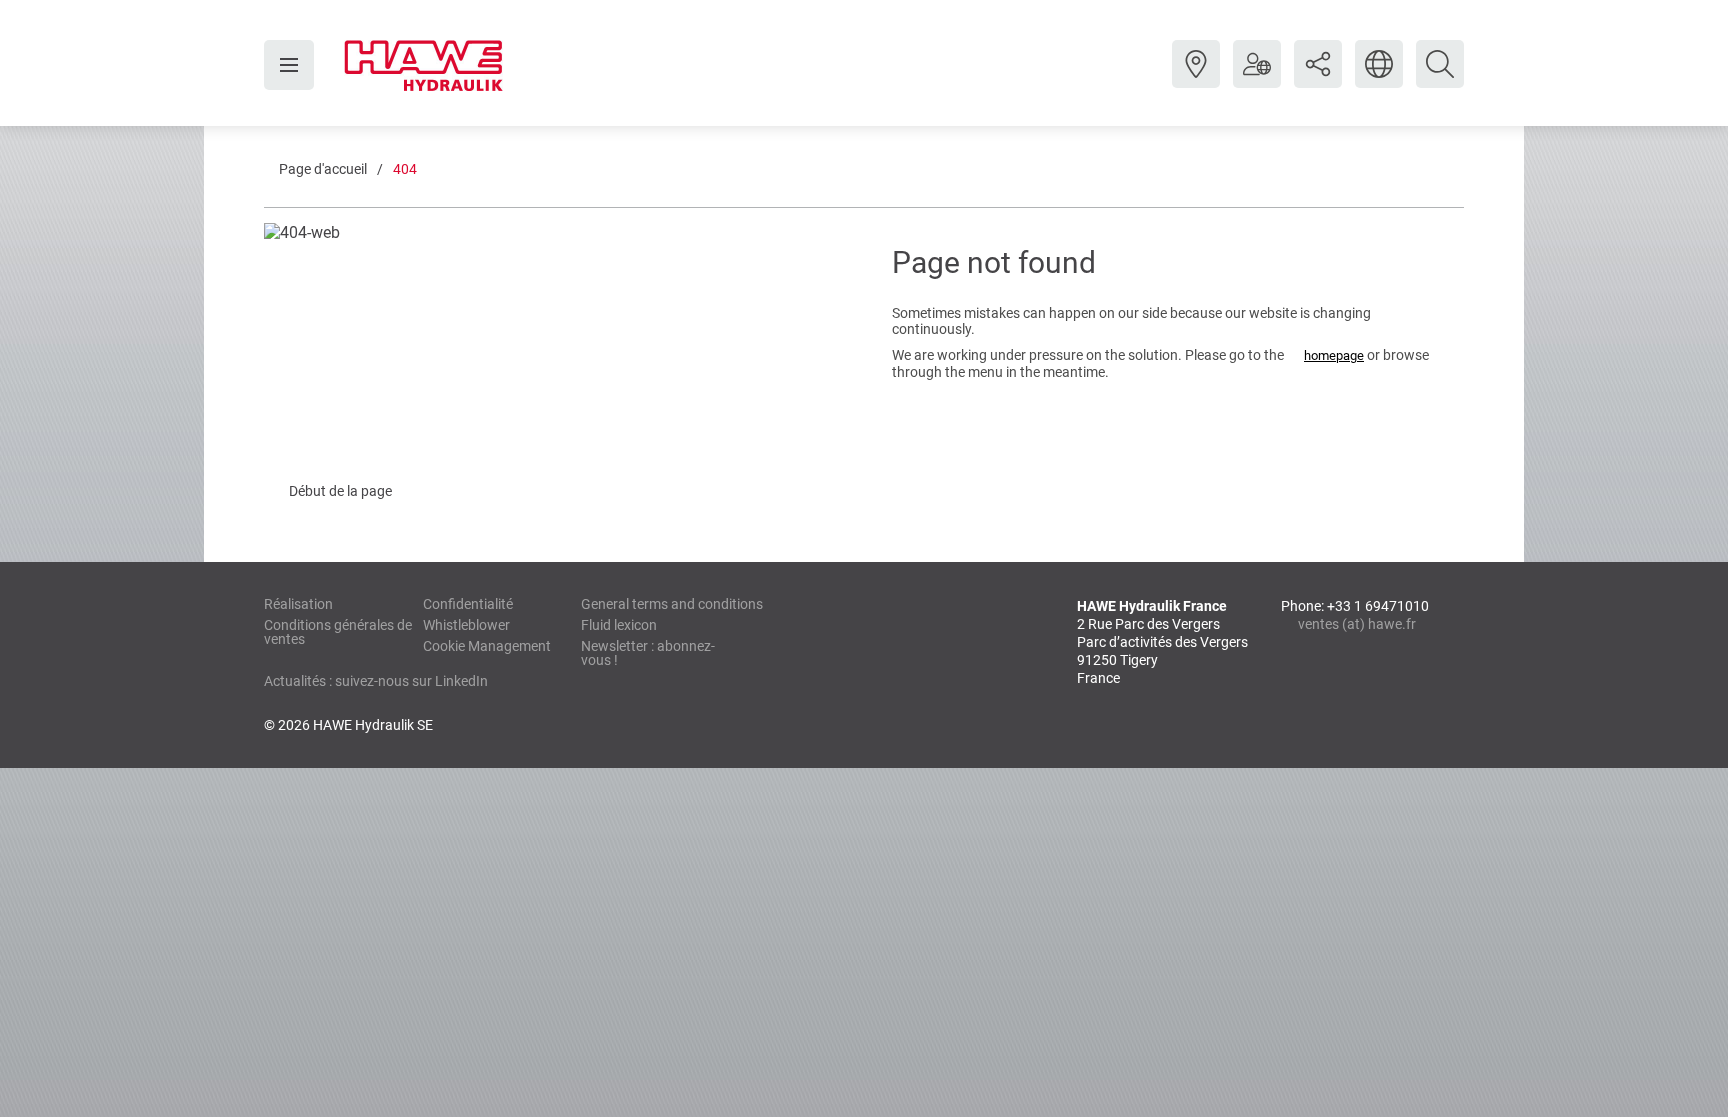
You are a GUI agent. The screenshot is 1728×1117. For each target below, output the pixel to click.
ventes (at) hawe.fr (1357, 624)
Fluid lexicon (619, 625)
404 (405, 169)
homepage (1334, 355)
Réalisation (298, 604)
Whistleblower (466, 625)
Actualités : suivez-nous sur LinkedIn (376, 681)
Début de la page (340, 491)
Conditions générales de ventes (338, 632)
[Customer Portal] (1257, 79)
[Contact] (1196, 79)
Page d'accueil (323, 169)
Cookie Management (487, 646)
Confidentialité (468, 604)
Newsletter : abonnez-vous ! (648, 653)
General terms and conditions (672, 604)
